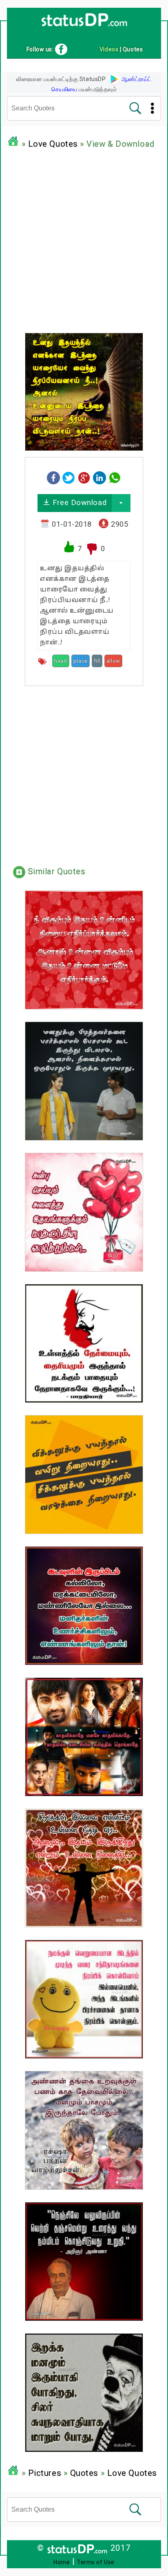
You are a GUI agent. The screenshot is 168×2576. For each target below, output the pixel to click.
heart (61, 661)
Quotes (84, 2473)
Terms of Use (96, 2562)
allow (113, 661)
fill (97, 661)
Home (62, 2562)
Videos (109, 49)
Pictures (45, 2473)
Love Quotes (53, 144)
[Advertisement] (84, 239)
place (81, 661)
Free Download (78, 502)
